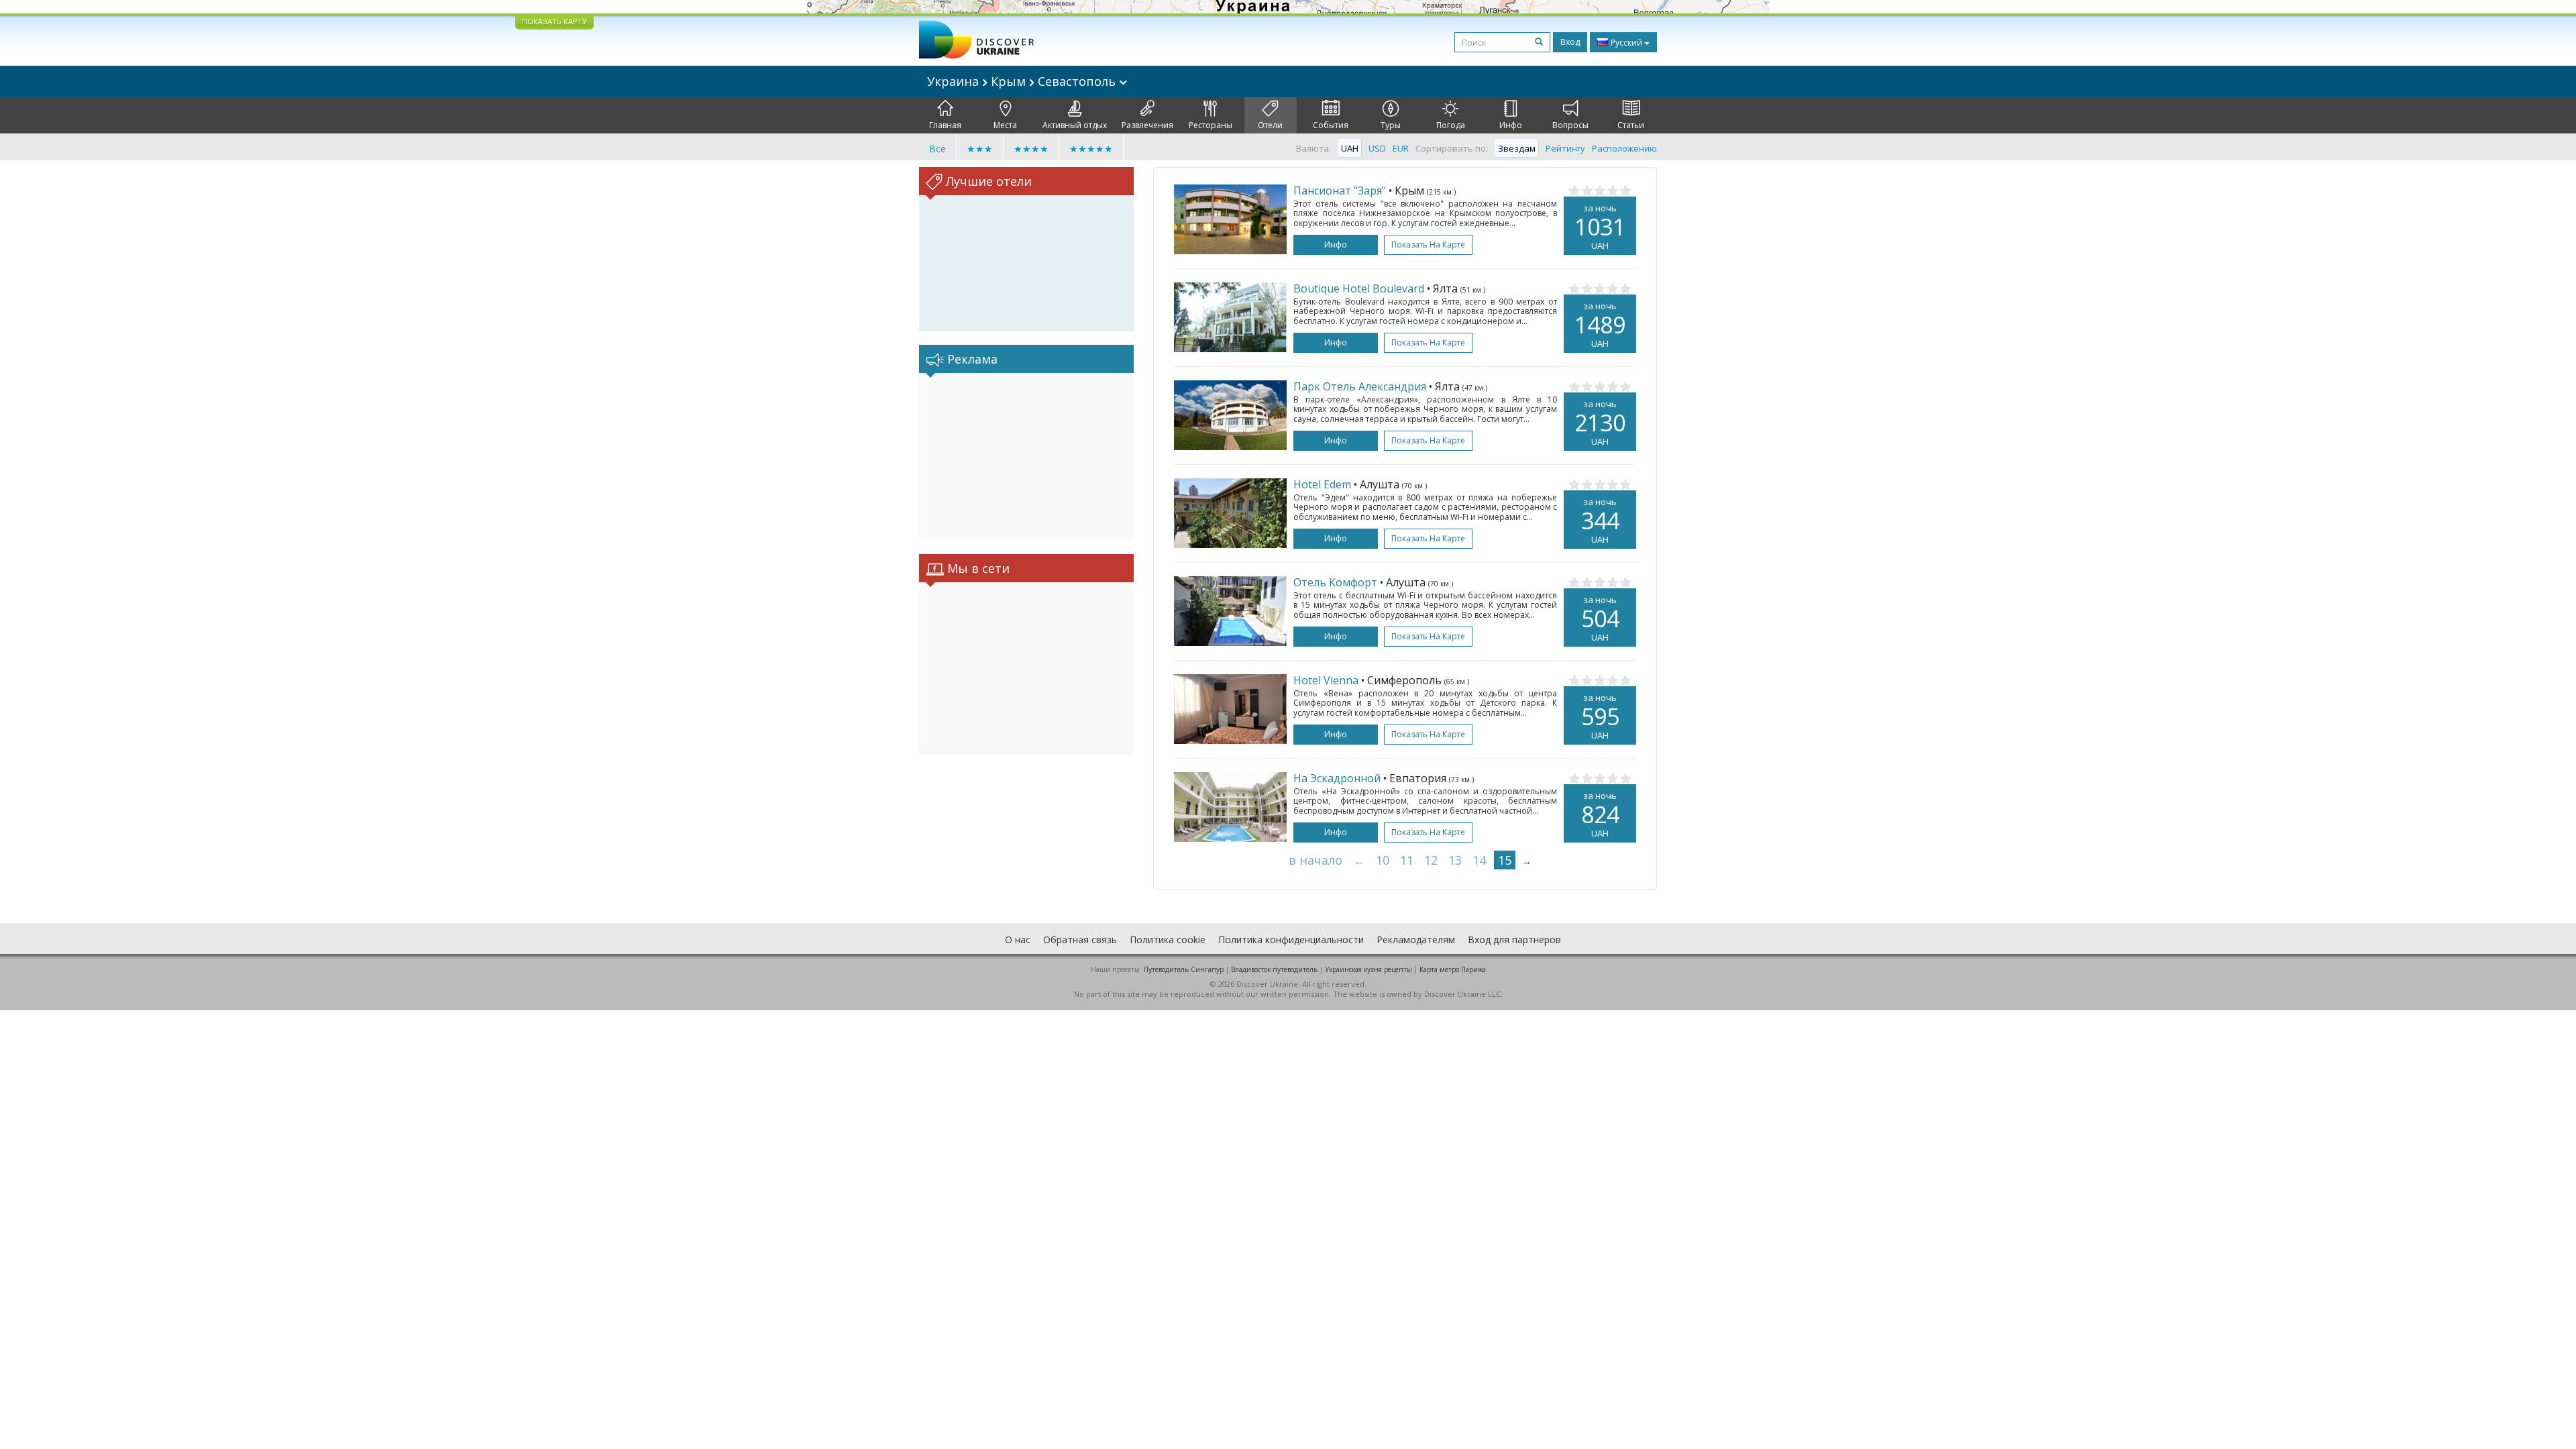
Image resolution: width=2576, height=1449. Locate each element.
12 (1431, 860)
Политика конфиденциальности (1291, 940)
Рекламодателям (1416, 940)
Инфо (1511, 125)
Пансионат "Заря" (1340, 191)
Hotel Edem (1322, 484)
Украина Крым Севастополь (1023, 81)
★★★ (980, 149)
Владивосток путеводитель (1274, 969)
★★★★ (1031, 149)
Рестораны (1211, 125)
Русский (1626, 43)
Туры (1391, 125)
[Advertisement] (1026, 457)
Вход (1570, 42)
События (1331, 125)
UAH (1350, 148)
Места (1005, 125)
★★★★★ (1091, 149)
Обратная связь (1080, 940)
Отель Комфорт (1335, 582)
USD (1377, 148)
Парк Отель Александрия (1360, 386)
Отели (1270, 125)
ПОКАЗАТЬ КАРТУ (554, 21)
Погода (1451, 125)
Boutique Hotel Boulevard (1359, 288)
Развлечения (1147, 125)
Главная (945, 125)
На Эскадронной (1337, 778)
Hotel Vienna (1326, 680)
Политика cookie (1168, 940)
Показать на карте (1428, 245)
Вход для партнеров (1514, 940)
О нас (1018, 940)
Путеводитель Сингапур (1184, 969)
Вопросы (1570, 125)
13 (1455, 860)
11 (1407, 860)
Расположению (1624, 148)
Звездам (1517, 148)
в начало (1316, 860)
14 (1479, 860)
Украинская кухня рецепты (1368, 969)
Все (937, 149)
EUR (1401, 148)
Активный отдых (1075, 125)
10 (1383, 860)
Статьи (1631, 125)
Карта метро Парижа (1453, 969)
